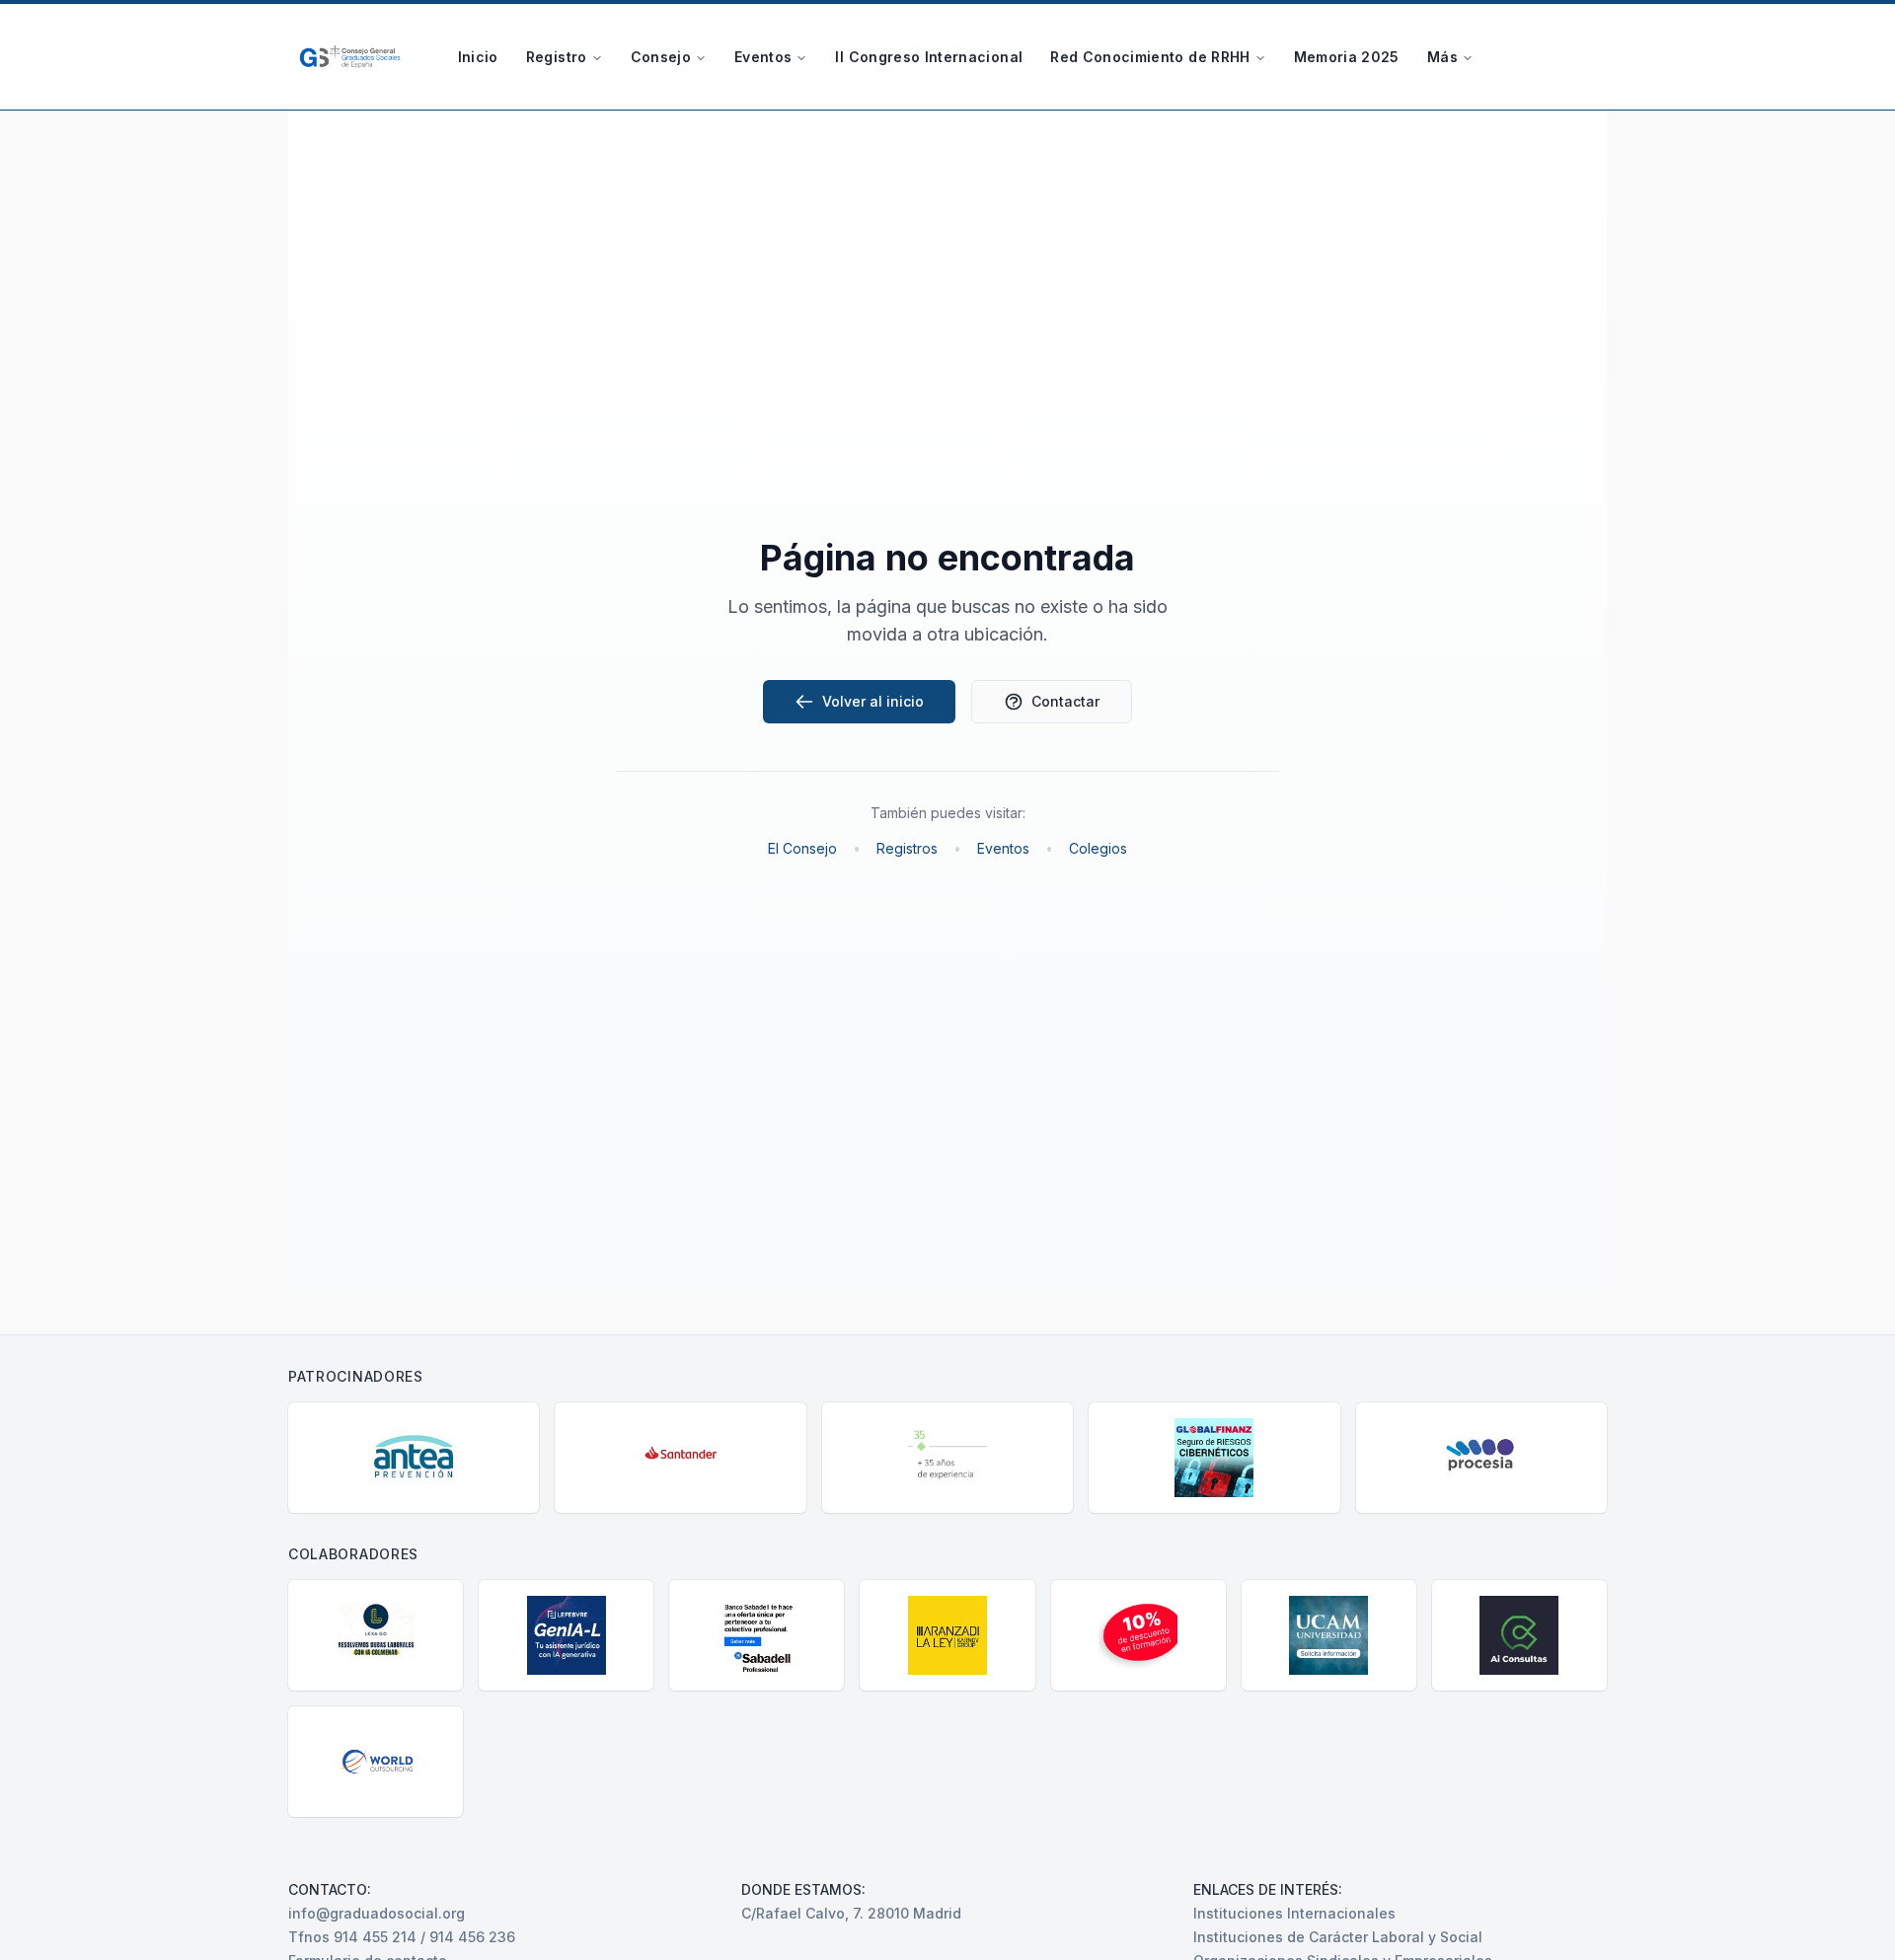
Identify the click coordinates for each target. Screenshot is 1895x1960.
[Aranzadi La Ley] (947, 1635)
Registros (907, 848)
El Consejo (802, 848)
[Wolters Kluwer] (947, 1458)
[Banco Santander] (680, 1458)
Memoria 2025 (1347, 57)
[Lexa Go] (376, 1635)
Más (1442, 57)
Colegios (1098, 848)
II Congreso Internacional (929, 57)
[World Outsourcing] (376, 1762)
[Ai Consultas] (1519, 1635)
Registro (557, 57)
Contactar (1065, 701)
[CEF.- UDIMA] (1138, 1635)
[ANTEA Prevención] (414, 1458)
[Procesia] (1481, 1458)
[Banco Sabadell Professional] (757, 1635)
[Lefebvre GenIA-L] (566, 1635)
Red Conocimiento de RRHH (1150, 57)
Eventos (763, 57)
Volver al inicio (873, 701)
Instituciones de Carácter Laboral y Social (1338, 1937)
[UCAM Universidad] (1329, 1635)
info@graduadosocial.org (377, 1913)
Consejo (661, 57)
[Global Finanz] (1214, 1458)
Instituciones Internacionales (1294, 1913)
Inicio (478, 57)
